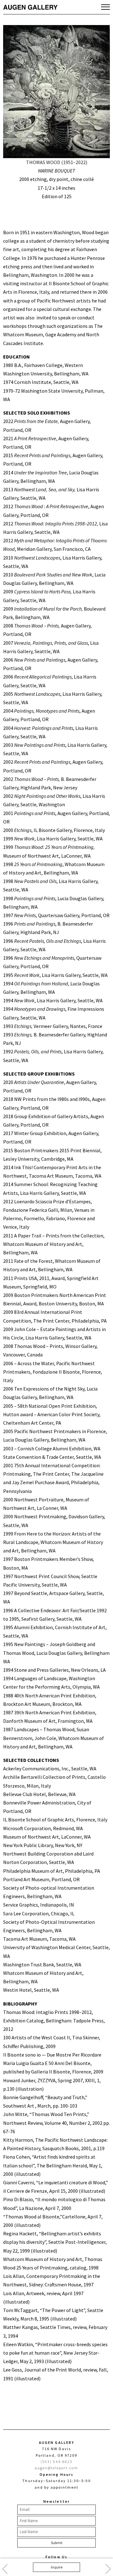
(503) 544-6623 (57, 2462)
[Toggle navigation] (105, 7)
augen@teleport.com (57, 2468)
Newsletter (56, 2501)
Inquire (57, 2567)
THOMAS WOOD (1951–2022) (57, 162)
